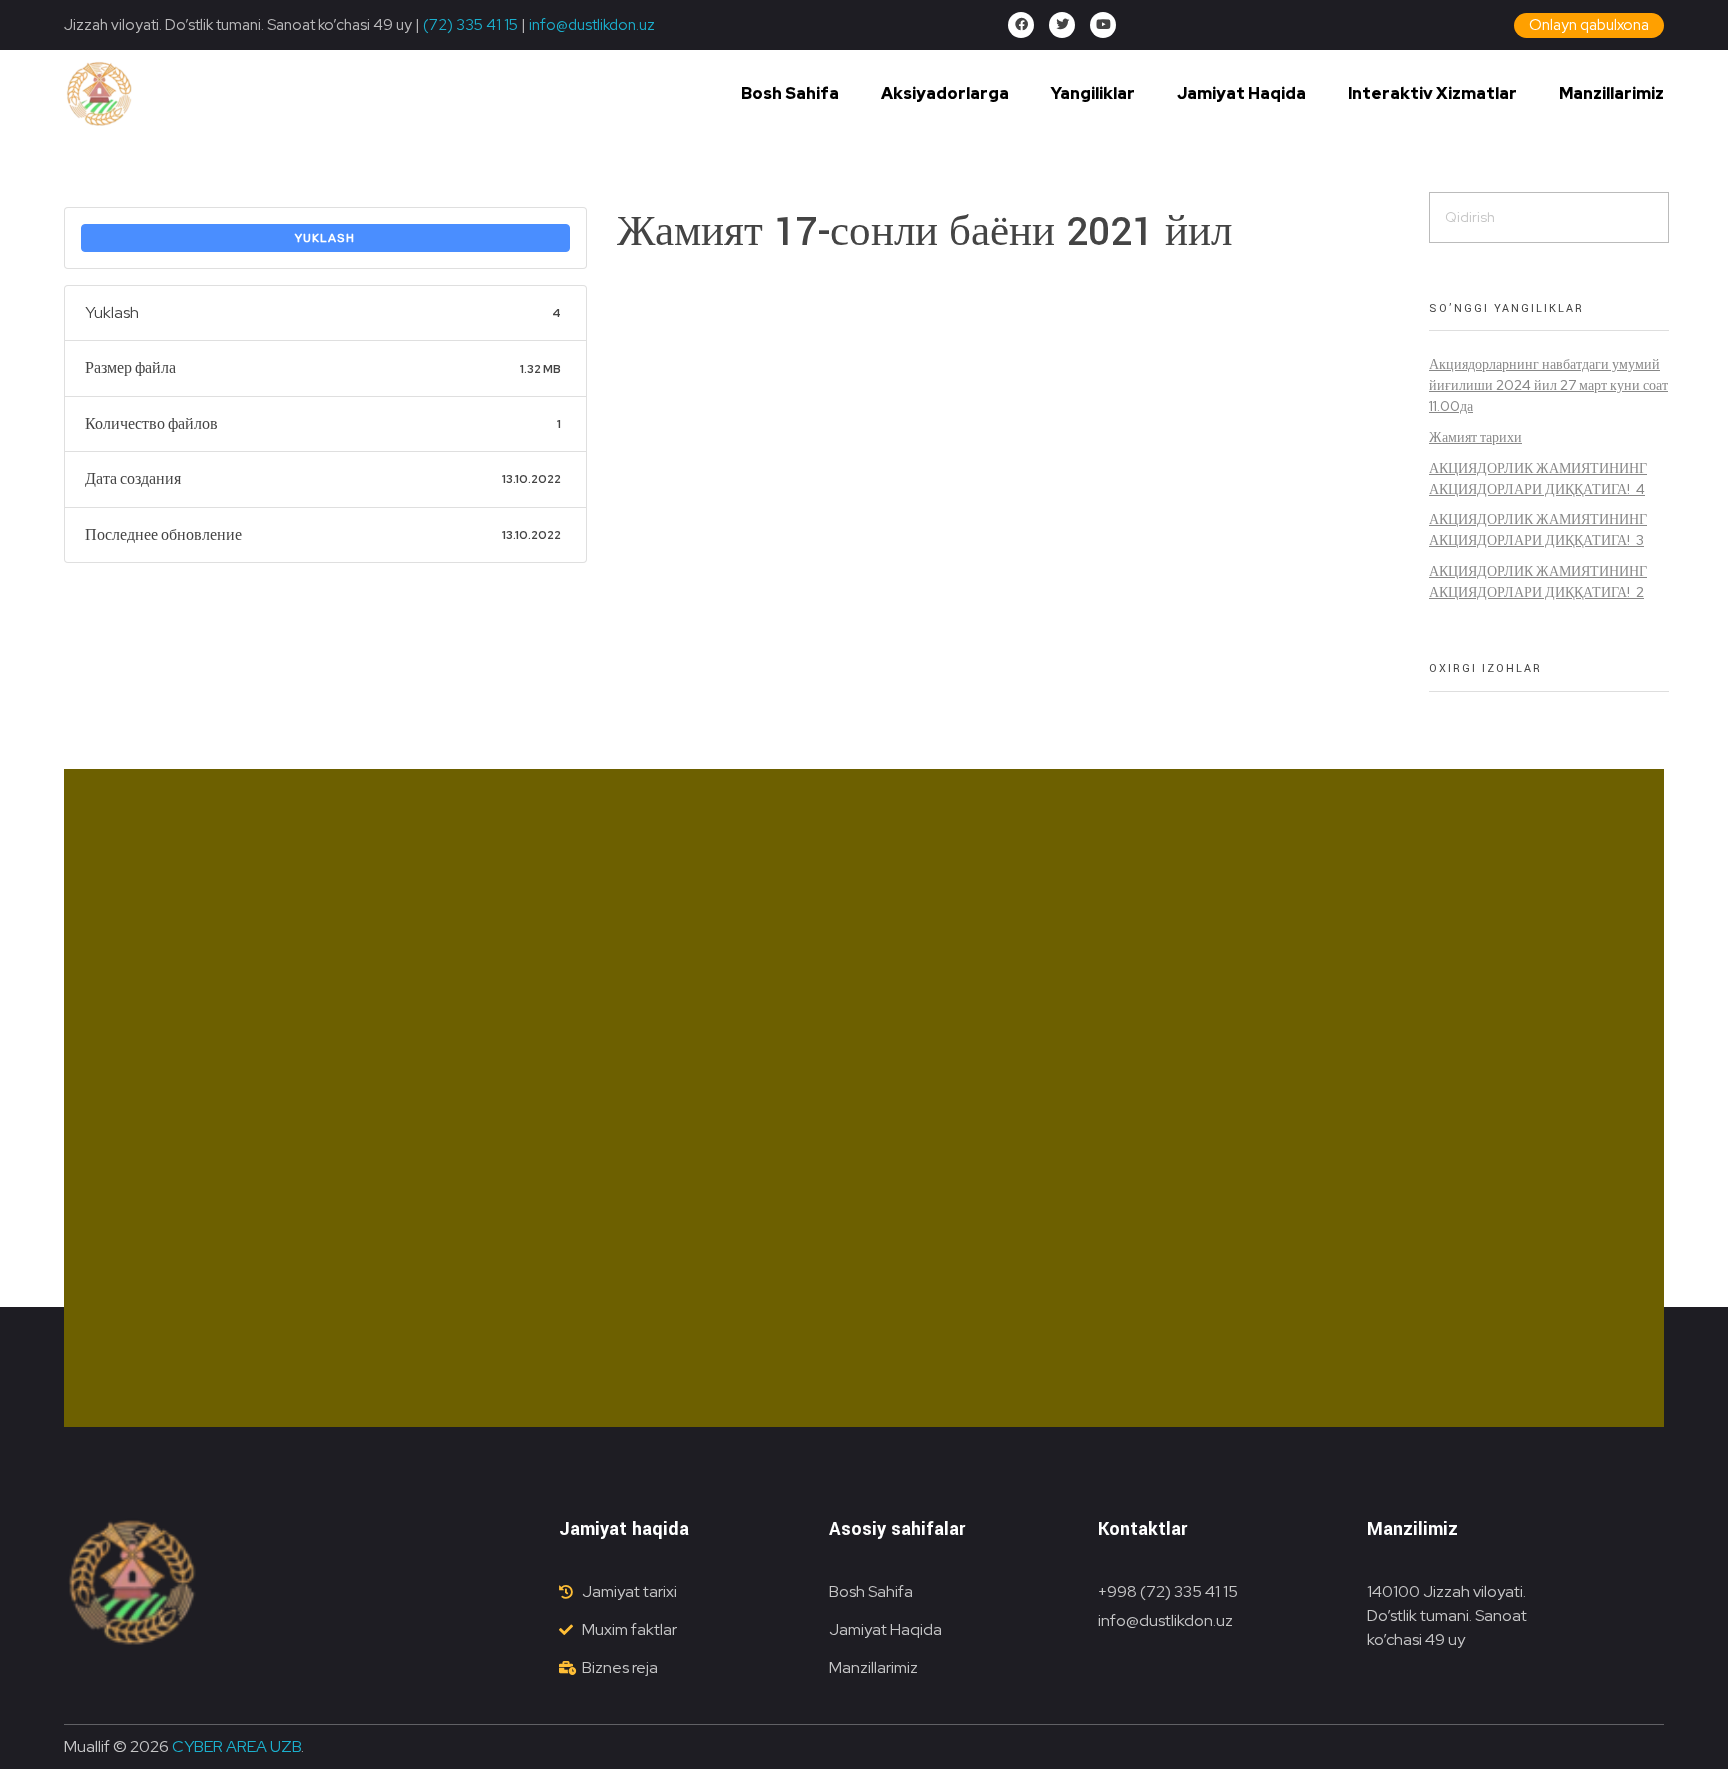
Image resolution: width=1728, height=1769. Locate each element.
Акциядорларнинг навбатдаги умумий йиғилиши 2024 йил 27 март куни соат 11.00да (1548, 385)
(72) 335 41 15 (470, 25)
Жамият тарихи (1475, 437)
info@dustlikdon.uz (590, 25)
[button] (1589, 25)
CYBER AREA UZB (236, 1746)
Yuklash (325, 238)
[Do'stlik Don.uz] (99, 95)
